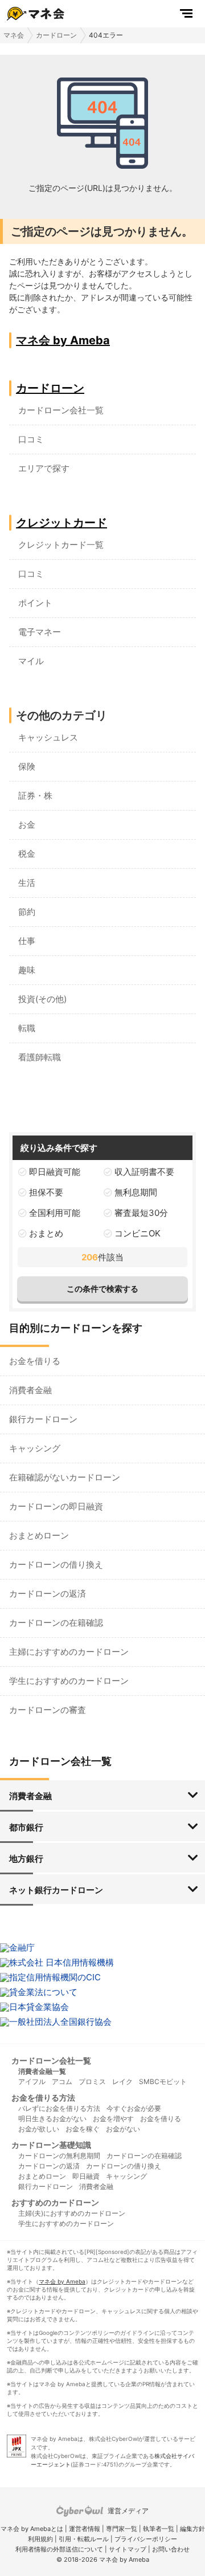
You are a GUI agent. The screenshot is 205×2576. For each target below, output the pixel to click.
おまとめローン (39, 1535)
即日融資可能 (55, 1172)
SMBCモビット (163, 2081)
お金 (27, 825)
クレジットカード (61, 523)
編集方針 (192, 2529)
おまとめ (46, 1233)
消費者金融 (30, 1390)
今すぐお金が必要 (134, 2108)
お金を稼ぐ (83, 2129)
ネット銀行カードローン (56, 1890)
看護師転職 (40, 1057)
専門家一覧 (122, 2529)
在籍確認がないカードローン (65, 1477)
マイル (31, 661)
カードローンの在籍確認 (56, 1623)
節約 (27, 912)
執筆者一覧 (159, 2529)
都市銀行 (26, 1827)
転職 (27, 1028)
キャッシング (35, 1448)
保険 (27, 766)
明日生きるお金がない (52, 2119)
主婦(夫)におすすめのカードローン (72, 2213)
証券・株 (35, 795)
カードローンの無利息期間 (59, 2156)
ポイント (35, 603)
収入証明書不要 (144, 1172)
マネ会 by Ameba (63, 340)
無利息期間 (136, 1192)
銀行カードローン (43, 1419)
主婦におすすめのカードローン (69, 1652)
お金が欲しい (39, 2129)
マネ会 (14, 35)
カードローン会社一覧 (61, 410)
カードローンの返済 (48, 1594)
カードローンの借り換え (56, 1564)
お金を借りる (35, 1361)
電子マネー (40, 632)
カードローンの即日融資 (56, 1506)
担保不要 (46, 1192)
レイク (122, 2081)
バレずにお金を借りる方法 (59, 2108)
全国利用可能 (55, 1213)
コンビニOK (138, 1233)
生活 (27, 883)
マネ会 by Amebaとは (32, 2529)
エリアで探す (44, 468)
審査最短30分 (141, 1213)
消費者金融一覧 (42, 2071)
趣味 (27, 970)
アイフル (32, 2081)
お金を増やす (113, 2119)
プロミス (92, 2081)
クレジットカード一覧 (61, 545)
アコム (62, 2081)
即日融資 (86, 2176)
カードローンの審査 (48, 1710)
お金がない (123, 2129)
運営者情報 (85, 2529)
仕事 (27, 941)
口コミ (31, 439)
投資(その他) (42, 999)
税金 (27, 854)
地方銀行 (26, 1859)
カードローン (56, 35)
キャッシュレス (48, 737)
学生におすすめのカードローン (69, 1681)
